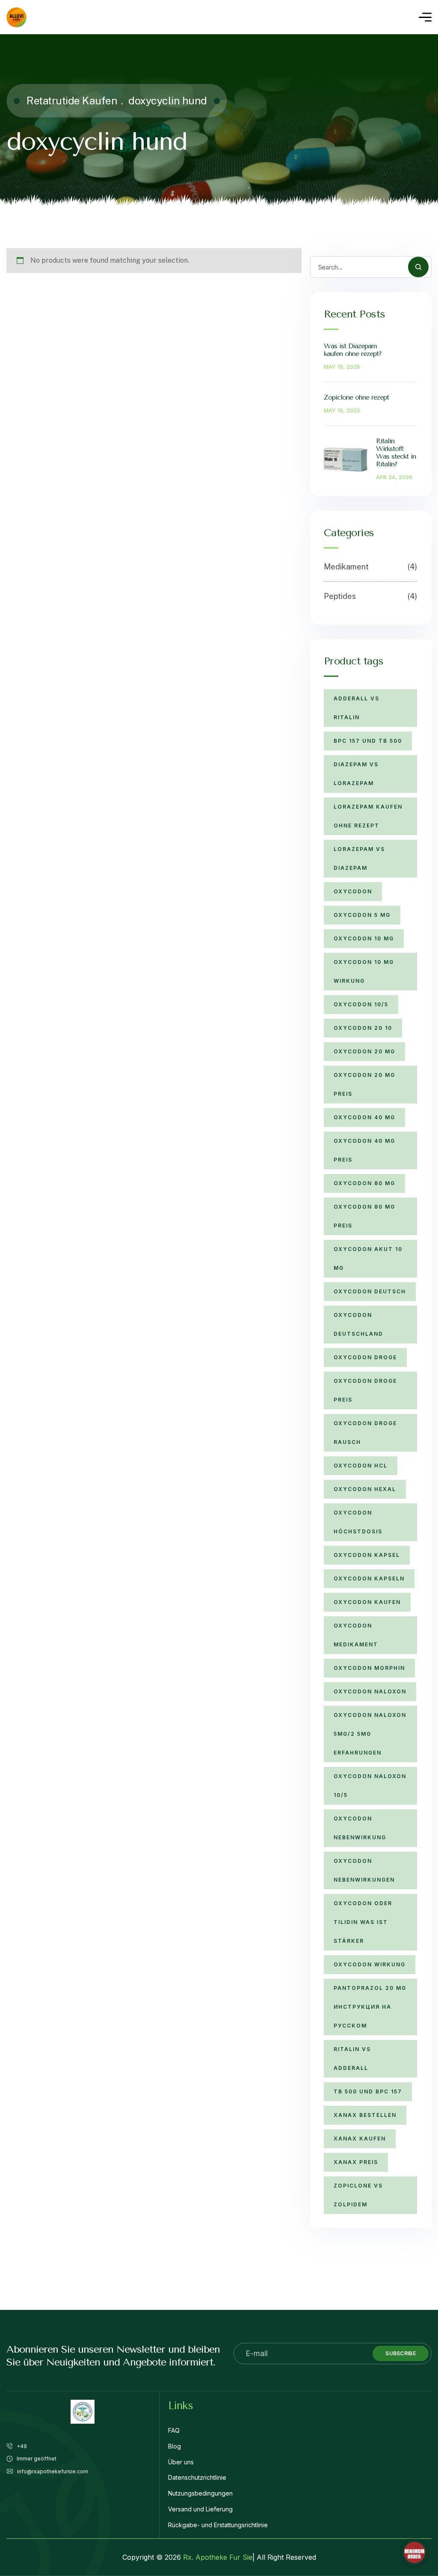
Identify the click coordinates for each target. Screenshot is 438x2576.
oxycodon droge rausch (365, 1433)
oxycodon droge (365, 1357)
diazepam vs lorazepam (356, 774)
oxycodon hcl (361, 1466)
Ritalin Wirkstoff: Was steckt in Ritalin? (396, 452)
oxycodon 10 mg (364, 938)
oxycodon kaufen (367, 1602)
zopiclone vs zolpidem (358, 2195)
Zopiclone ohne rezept (356, 397)
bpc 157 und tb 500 (368, 741)
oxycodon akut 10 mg (368, 1258)
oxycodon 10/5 (361, 1004)
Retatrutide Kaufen (72, 101)
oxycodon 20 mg (364, 1051)
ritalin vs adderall (352, 2059)
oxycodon (353, 891)
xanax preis (356, 2162)
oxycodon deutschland (358, 1324)
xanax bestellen (365, 2115)
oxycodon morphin (369, 1668)
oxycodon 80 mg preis (364, 1216)
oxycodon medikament (356, 1635)
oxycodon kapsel (367, 1555)
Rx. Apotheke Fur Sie (218, 2557)
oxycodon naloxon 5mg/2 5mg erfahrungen (370, 1734)
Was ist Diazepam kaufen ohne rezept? (353, 350)
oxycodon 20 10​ (363, 1028)
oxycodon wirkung (370, 1964)
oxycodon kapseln (369, 1579)
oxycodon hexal (365, 1489)
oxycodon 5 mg (362, 915)
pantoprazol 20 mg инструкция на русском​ (370, 2007)
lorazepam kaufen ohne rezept (368, 816)
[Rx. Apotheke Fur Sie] (16, 17)
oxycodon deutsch (370, 1291)
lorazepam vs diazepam (359, 858)
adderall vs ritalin (357, 708)
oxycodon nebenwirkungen (364, 1870)
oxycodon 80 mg (364, 1183)
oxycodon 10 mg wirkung (364, 971)
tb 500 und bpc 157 (368, 2091)
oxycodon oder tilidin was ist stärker (363, 1922)
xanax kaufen (360, 2139)
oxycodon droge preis (365, 1390)
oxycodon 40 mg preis (364, 1150)
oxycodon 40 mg (364, 1117)
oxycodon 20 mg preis (364, 1084)
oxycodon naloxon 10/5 (370, 1786)
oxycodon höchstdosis (358, 1522)
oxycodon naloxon (370, 1691)
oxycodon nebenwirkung (360, 1828)
